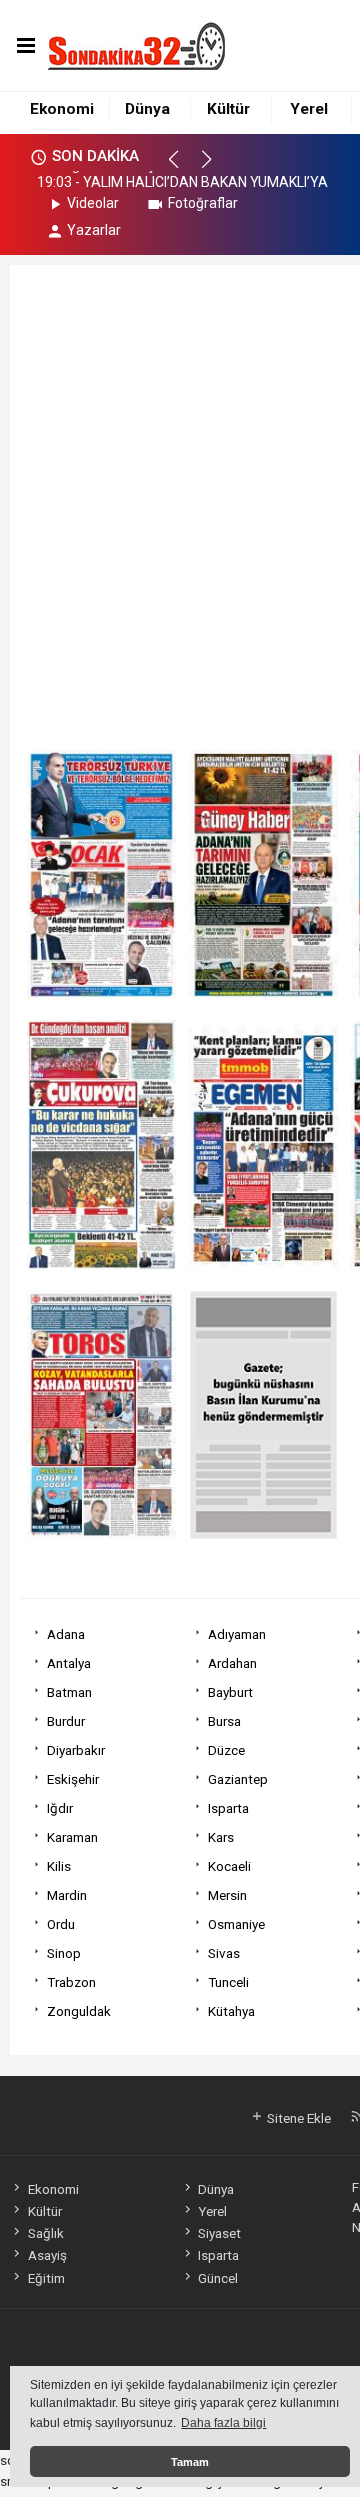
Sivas (224, 1953)
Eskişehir (73, 1779)
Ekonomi (62, 109)
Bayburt (230, 1692)
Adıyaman (237, 1634)
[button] (182, 168)
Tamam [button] (190, 2462)
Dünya (147, 109)
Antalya (69, 1663)
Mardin (67, 1895)
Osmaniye (236, 1924)
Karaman (72, 1837)
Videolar (93, 203)
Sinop (64, 1953)
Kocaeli (229, 1866)
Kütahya (231, 2011)
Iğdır (60, 1808)
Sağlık (45, 2233)
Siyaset (219, 2233)
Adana (66, 1634)
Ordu (61, 1924)
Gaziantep (238, 1779)
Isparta (228, 1808)
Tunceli (228, 1982)
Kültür (228, 109)
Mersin (227, 1895)
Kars (221, 1837)
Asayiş (47, 2255)
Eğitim (46, 2278)
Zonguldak (79, 2011)
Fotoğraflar (203, 203)
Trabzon (71, 1982)
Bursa (224, 1721)
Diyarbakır (76, 1750)
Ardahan (232, 1663)
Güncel (218, 2278)
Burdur (66, 1721)
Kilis (59, 1866)
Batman (69, 1692)
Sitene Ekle (297, 2118)
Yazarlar (94, 230)
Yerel (309, 109)
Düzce (226, 1750)
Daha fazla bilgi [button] (223, 2423)
